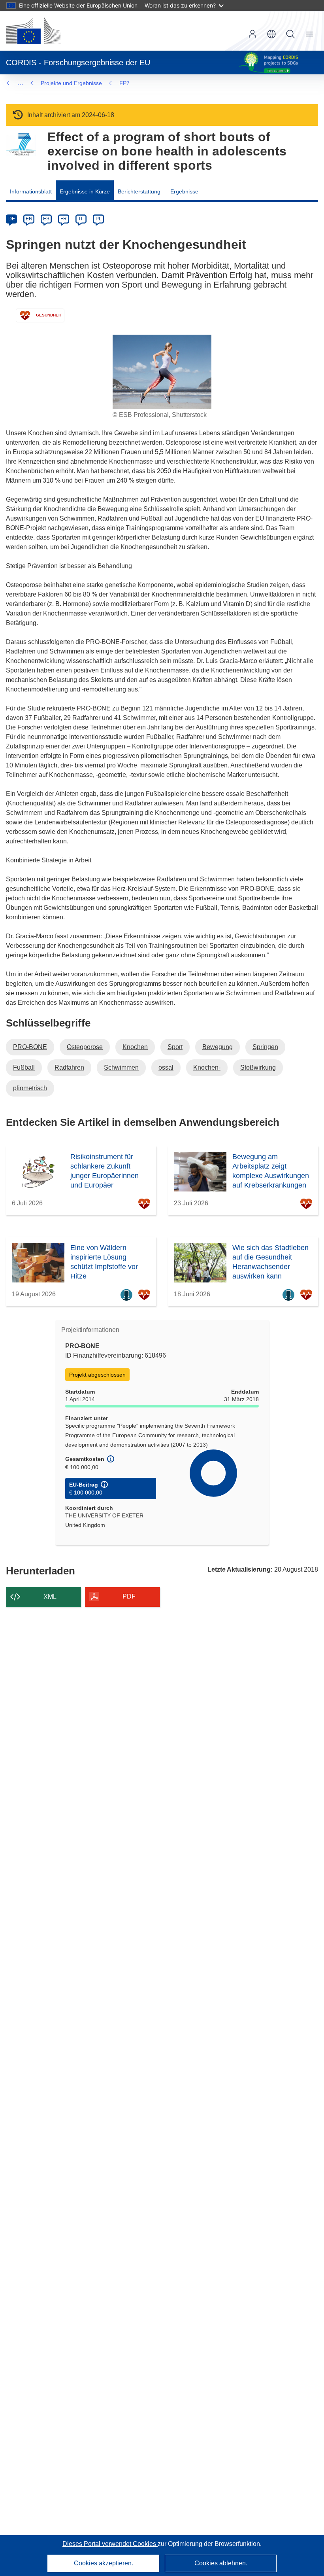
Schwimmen (121, 1067)
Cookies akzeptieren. (104, 2563)
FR (64, 219)
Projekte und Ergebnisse (71, 83)
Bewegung (218, 1047)
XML (50, 1597)
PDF (129, 1596)
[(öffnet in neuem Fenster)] (33, 31)
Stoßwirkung (258, 1067)
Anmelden (252, 34)
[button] (271, 34)
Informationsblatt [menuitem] (31, 191)
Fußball (24, 1067)
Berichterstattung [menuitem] (139, 191)
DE (12, 219)
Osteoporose (85, 1047)
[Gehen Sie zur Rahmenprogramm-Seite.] (21, 145)
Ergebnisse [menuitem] (184, 191)
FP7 (124, 83)
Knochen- (207, 1067)
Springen (265, 1047)
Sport (175, 1047)
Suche (290, 34)
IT (81, 219)
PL (99, 219)
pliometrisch (30, 1088)
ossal (166, 1067)
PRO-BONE (30, 1047)
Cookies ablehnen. (221, 2563)
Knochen (135, 1047)
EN (29, 219)
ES (46, 219)
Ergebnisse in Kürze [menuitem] (85, 191)
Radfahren (69, 1067)
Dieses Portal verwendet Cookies (110, 2544)
